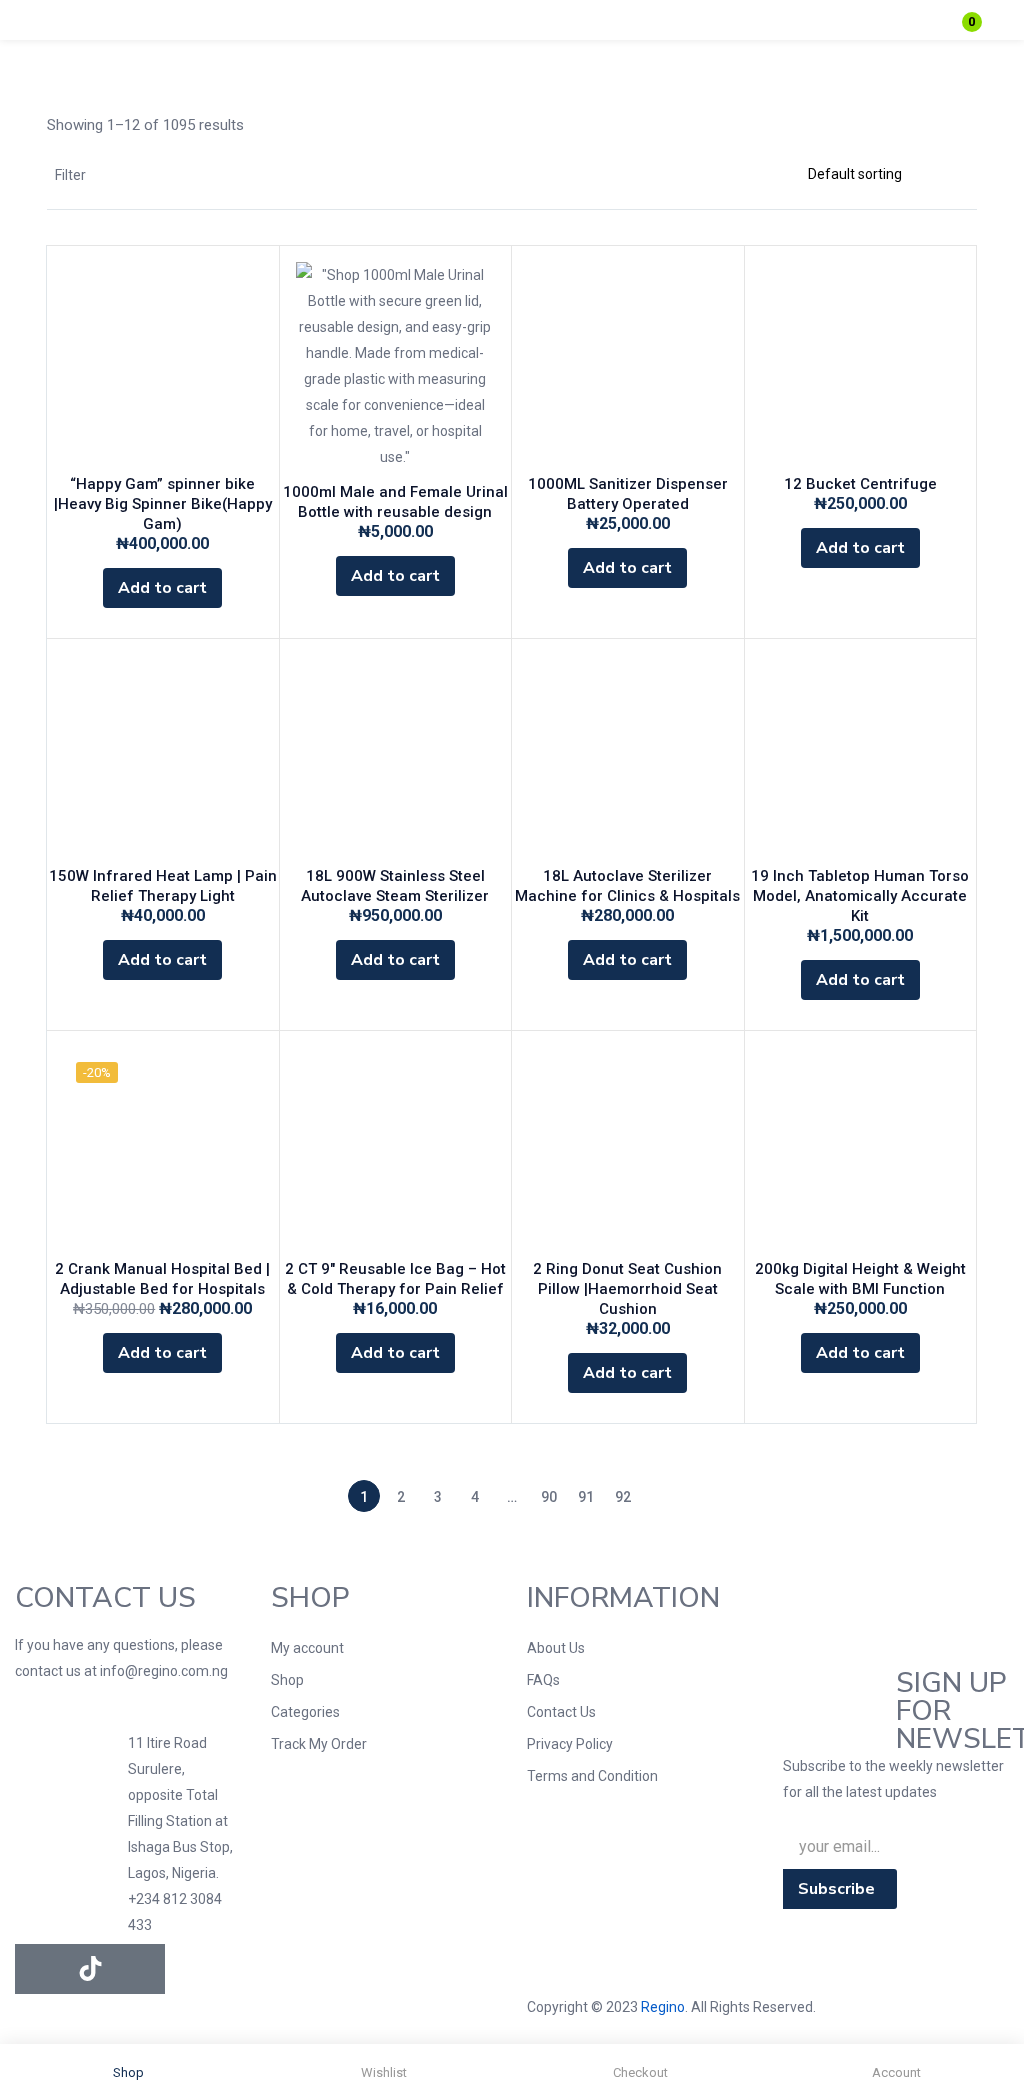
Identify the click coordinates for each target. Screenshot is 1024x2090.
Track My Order (319, 1744)
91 (586, 1497)
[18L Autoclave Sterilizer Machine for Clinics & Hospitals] (628, 755)
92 (623, 1497)
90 (549, 1497)
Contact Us (561, 1712)
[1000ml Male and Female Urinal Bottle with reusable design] (396, 366)
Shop (287, 1680)
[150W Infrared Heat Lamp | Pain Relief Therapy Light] (163, 755)
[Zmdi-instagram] (140, 1969)
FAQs (543, 1680)
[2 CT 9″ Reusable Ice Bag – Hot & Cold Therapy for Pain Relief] (396, 1147)
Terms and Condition (592, 1776)
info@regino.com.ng (164, 1671)
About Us (556, 1648)
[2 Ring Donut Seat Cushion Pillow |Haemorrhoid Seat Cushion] (628, 1147)
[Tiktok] (90, 1969)
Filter (70, 175)
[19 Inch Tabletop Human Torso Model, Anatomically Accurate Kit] (861, 755)
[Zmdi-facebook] (40, 1969)
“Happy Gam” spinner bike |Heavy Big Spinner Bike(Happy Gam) (163, 504)
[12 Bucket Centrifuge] (861, 362)
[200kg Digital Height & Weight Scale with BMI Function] (861, 1147)
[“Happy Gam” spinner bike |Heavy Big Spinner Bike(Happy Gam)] (163, 362)
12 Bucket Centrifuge (860, 484)
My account (307, 1648)
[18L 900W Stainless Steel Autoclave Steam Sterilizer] (396, 755)
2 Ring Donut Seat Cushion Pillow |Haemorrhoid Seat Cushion (627, 1289)
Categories (305, 1712)
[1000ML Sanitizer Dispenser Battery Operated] (628, 362)
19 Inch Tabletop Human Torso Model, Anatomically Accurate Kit (860, 896)
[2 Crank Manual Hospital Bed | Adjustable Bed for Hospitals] (163, 1147)
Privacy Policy (570, 1744)
